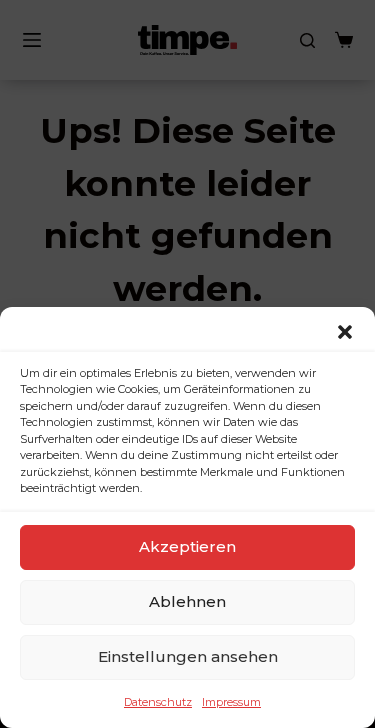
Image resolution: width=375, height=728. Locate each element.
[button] (345, 332)
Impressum (231, 702)
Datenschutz (158, 702)
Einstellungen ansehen (188, 656)
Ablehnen (187, 601)
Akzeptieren (187, 546)
